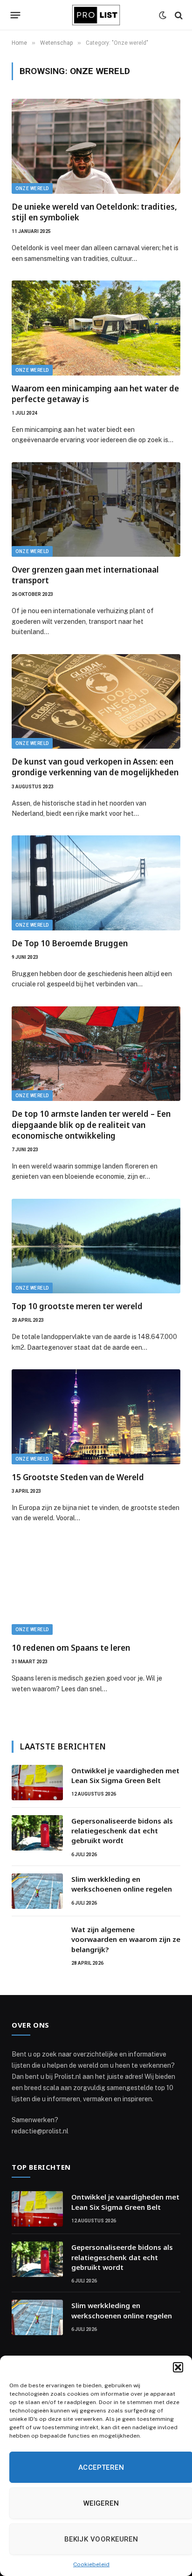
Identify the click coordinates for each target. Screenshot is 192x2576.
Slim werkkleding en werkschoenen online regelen (122, 1884)
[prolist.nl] (96, 15)
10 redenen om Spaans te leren (71, 1648)
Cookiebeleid (91, 2564)
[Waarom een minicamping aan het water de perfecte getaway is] (96, 328)
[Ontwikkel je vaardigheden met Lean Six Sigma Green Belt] (37, 1783)
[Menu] (16, 15)
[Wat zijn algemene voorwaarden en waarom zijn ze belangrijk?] (37, 1941)
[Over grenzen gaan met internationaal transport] (96, 510)
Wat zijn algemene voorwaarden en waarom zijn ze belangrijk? (126, 1939)
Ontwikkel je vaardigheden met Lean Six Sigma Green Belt (125, 1775)
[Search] (178, 15)
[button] (178, 2367)
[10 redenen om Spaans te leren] (96, 1588)
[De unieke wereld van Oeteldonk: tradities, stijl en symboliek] (96, 146)
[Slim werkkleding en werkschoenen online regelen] (37, 1891)
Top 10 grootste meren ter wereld (77, 1306)
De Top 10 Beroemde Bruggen (70, 943)
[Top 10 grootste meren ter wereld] (96, 1246)
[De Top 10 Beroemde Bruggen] (96, 883)
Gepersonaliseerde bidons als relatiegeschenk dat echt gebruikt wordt (122, 1831)
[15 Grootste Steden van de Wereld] (96, 1417)
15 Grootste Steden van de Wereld (78, 1477)
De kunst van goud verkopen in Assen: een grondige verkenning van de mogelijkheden (95, 767)
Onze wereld (32, 188)
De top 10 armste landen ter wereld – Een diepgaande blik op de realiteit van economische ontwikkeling (91, 1124)
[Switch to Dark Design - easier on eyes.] (163, 15)
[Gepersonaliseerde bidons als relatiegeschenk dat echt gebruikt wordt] (37, 1833)
